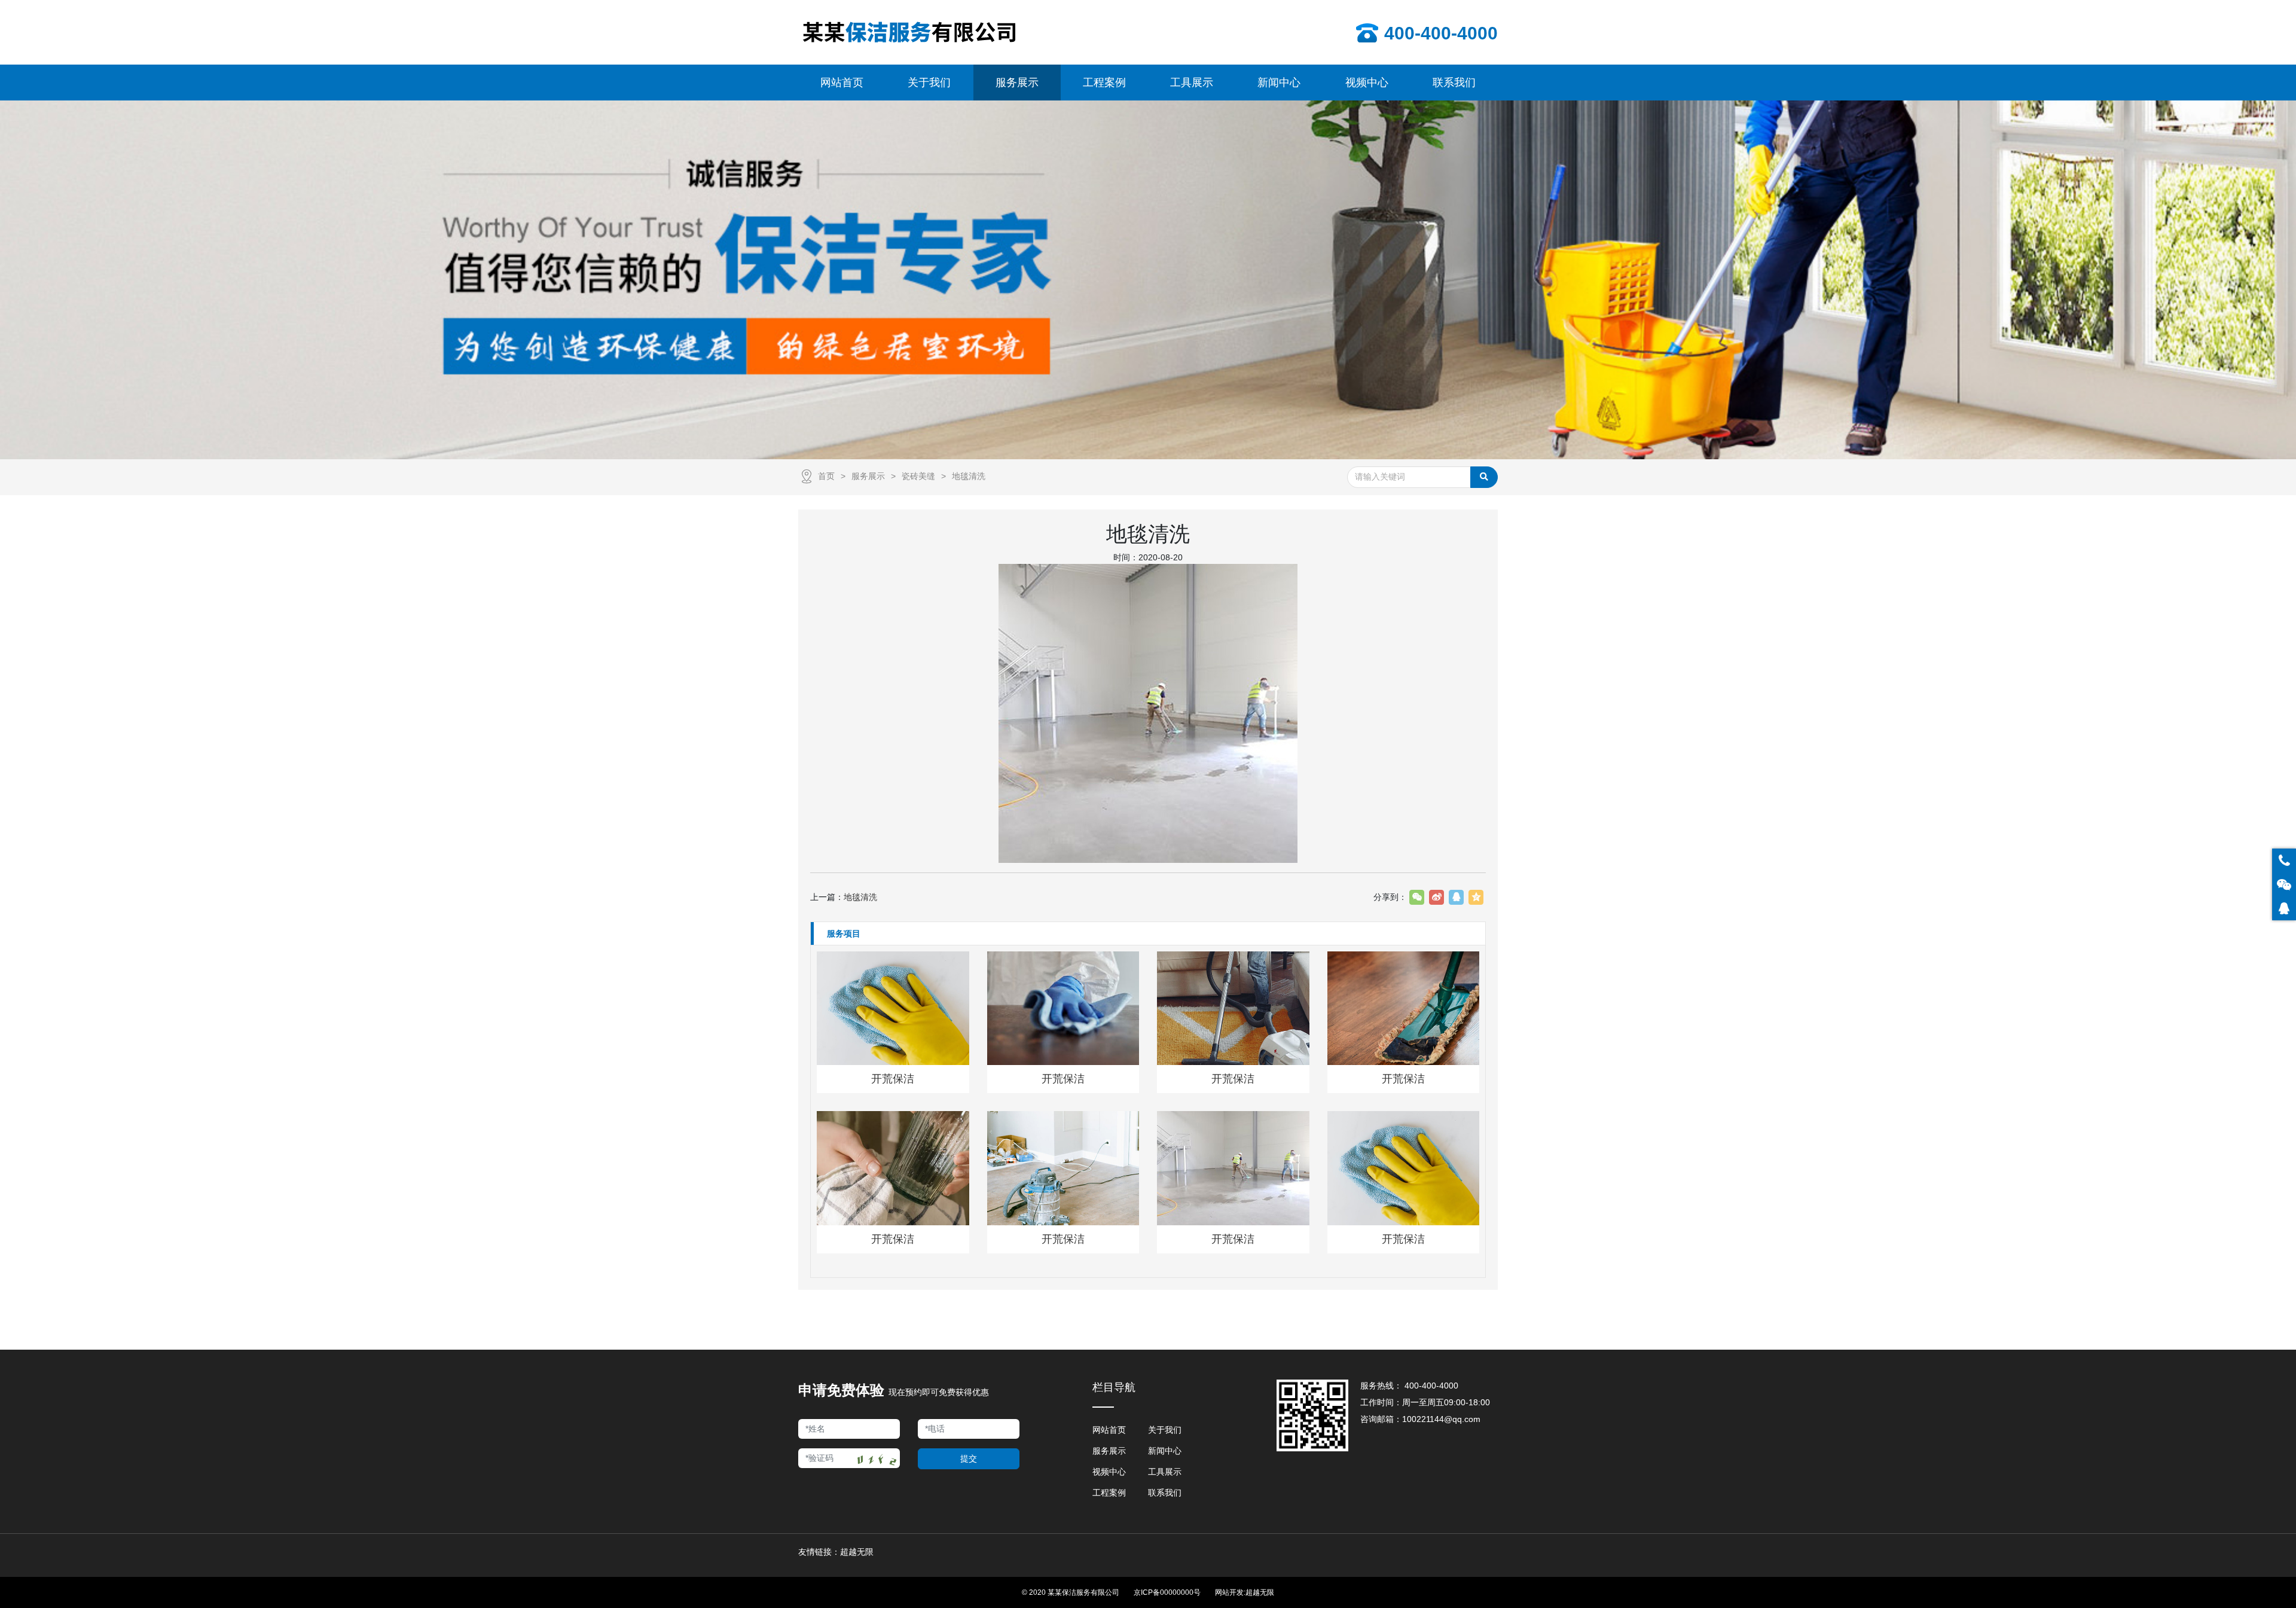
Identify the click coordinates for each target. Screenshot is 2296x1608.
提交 (969, 1459)
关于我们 (1165, 1430)
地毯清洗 (969, 476)
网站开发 (1229, 1592)
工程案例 (1109, 1493)
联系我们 (1165, 1493)
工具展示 (1165, 1472)
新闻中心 (1165, 1451)
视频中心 (1109, 1472)
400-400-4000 (1431, 1386)
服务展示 (868, 476)
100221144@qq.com (1441, 1419)
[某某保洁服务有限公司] (909, 32)
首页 (826, 476)
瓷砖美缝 (918, 476)
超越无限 (1260, 1592)
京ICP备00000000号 (1167, 1592)
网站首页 (1109, 1430)
